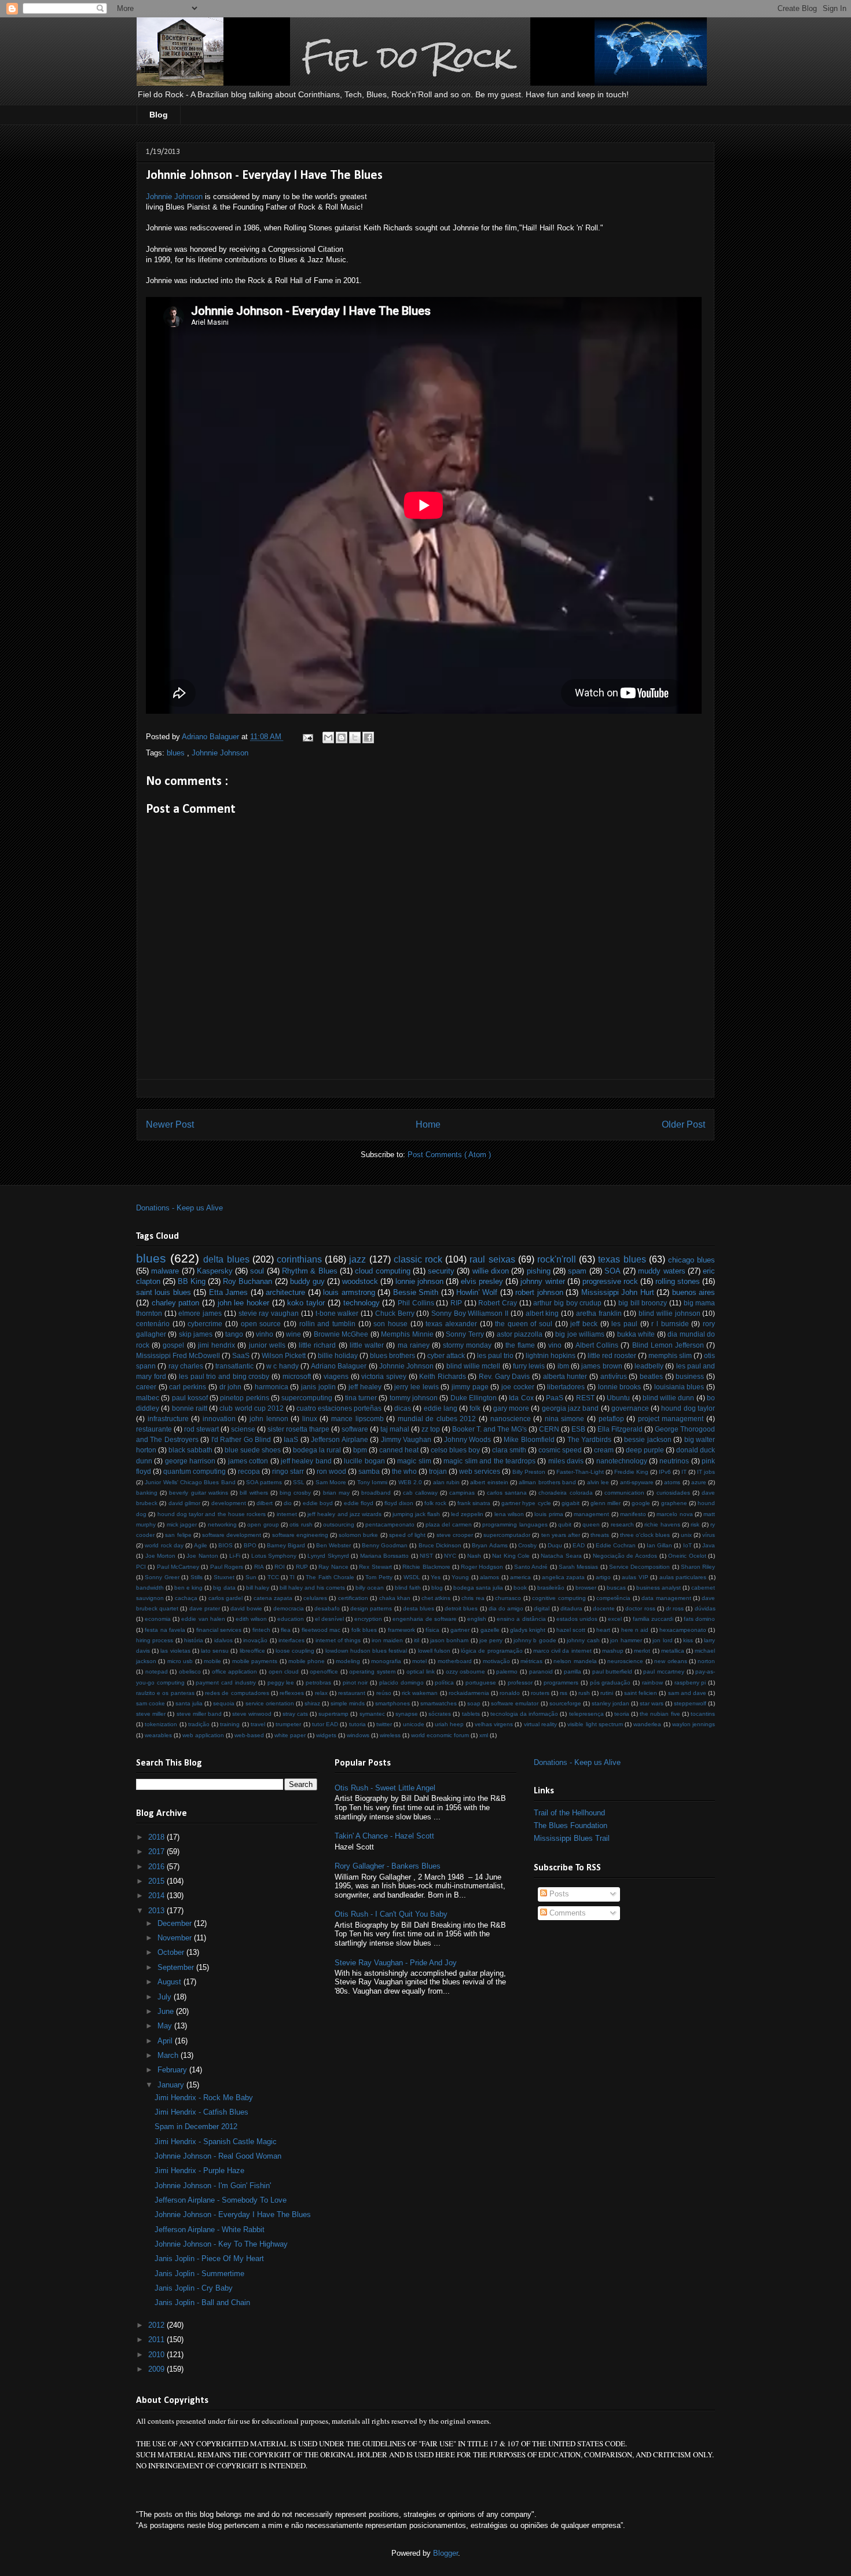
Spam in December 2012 (196, 2127)
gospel (173, 1345)
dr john (231, 1387)
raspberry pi (690, 1683)
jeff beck (584, 1324)
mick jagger (182, 1524)
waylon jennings (694, 1724)
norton (706, 1661)
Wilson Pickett (284, 1355)
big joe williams (580, 1334)
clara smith (509, 1450)
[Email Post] (307, 737)
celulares (315, 1598)
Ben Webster (333, 1545)
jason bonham (449, 1640)
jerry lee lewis (416, 1387)
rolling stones (678, 1281)
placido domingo (401, 1683)
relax (321, 1693)
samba (369, 1471)
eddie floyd (359, 1503)
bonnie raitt (190, 1408)
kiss (688, 1640)
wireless (390, 1735)
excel (615, 1619)
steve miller (151, 1714)
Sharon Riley (698, 1567)
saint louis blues (164, 1292)
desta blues (419, 1608)
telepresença (586, 1714)
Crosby (527, 1545)
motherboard (455, 1661)
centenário (153, 1324)
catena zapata (273, 1598)
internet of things (338, 1640)
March (169, 2055)
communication (624, 1493)
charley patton (176, 1303)
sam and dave (687, 1693)
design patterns (371, 1608)
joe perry (491, 1640)
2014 (157, 1896)
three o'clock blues (645, 1535)
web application (203, 1735)
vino (555, 1345)
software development (232, 1535)
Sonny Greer (162, 1577)
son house (390, 1324)
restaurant (352, 1693)
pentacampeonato (390, 1524)
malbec (148, 1398)
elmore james (200, 1313)
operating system (372, 1672)
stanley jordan (610, 1703)
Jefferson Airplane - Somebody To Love (221, 2200)
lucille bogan (364, 1461)
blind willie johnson (669, 1313)
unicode (414, 1724)
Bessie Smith (416, 1292)
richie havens (662, 1524)
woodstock (360, 1281)
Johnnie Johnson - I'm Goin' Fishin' (213, 2186)
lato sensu (215, 1651)
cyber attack (446, 1355)
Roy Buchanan (247, 1281)
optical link (421, 1672)
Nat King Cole (511, 1556)
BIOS (225, 1545)
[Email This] (328, 737)
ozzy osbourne (466, 1672)
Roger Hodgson (482, 1567)
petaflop (611, 1419)
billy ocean (370, 1588)
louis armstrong (349, 1292)
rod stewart (201, 1429)
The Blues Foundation (571, 1825)
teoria (622, 1714)
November (176, 1938)
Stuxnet (224, 1577)
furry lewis (529, 1366)
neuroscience (625, 1661)
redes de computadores (237, 1693)
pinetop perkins (244, 1398)
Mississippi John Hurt (618, 1292)
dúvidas (705, 1608)
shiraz (312, 1703)
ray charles (186, 1366)
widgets (326, 1735)
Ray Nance (333, 1567)
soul (257, 1271)
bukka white (636, 1334)
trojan (438, 1471)
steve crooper (455, 1535)
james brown (601, 1366)
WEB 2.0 (410, 1482)
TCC (273, 1577)
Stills (197, 1577)
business (690, 1376)
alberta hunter (565, 1376)
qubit (565, 1524)
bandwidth (150, 1588)
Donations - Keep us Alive (179, 1208)
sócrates (440, 1714)
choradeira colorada (565, 1493)
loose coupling (295, 1651)
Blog (159, 115)
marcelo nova (674, 1514)
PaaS (555, 1398)
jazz (357, 1259)
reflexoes (292, 1693)
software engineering (300, 1535)
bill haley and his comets (312, 1588)
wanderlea (647, 1724)
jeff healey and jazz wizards (344, 1514)
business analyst (659, 1588)
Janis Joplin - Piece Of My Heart (209, 2258)
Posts (558, 1894)
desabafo (327, 1608)
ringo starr (288, 1471)
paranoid (541, 1672)
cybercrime (205, 1324)
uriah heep (449, 1724)
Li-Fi (235, 1556)
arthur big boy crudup (567, 1303)
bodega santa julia (478, 1588)
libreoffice (252, 1651)
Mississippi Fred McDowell (178, 1355)
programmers (561, 1683)
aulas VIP (635, 1577)
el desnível (329, 1619)
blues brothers (393, 1355)
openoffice (324, 1672)
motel (419, 1661)
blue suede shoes (253, 1450)
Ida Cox (521, 1398)
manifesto (633, 1514)
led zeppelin (467, 1514)
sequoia (224, 1703)
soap (474, 1703)
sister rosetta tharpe (298, 1429)
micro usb (180, 1661)
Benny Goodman (385, 1545)
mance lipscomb (357, 1419)
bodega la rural (317, 1450)
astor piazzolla (520, 1334)
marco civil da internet (562, 1651)
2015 (157, 1881)
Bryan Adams (489, 1545)
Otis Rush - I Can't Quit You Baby (391, 1914)
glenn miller (606, 1503)
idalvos (223, 1640)
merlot (642, 1651)
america (520, 1577)
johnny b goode (535, 1640)
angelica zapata (563, 1577)
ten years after (561, 1535)
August (170, 1982)
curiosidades (673, 1493)
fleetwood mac (321, 1630)
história (194, 1640)
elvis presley (482, 1281)
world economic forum (440, 1735)
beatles (651, 1376)
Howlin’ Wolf (477, 1292)
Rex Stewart (375, 1567)
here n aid (635, 1630)
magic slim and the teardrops (489, 1461)
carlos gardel (225, 1598)
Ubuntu (618, 1398)
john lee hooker (243, 1303)
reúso (384, 1693)
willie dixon (491, 1271)
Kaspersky (215, 1271)
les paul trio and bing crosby (224, 1376)
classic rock (418, 1259)
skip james (196, 1334)
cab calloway (420, 1493)
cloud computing (382, 1271)
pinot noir (355, 1683)
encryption (368, 1619)
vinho (265, 1334)
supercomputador (507, 1535)
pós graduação (610, 1683)
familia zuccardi (653, 1619)
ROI (280, 1567)
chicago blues (692, 1260)
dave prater (205, 1608)
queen (591, 1524)
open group (263, 1524)
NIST (426, 1556)
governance (630, 1408)
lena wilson (509, 1514)
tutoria (357, 1724)
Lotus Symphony (274, 1556)
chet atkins (436, 1598)
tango (234, 1334)
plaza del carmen (449, 1524)
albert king (542, 1313)
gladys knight (528, 1630)
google (641, 1503)
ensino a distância (521, 1619)
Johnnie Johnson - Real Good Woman (218, 2156)
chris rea (473, 1598)
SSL (299, 1482)
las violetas (175, 1651)
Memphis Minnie (407, 1334)
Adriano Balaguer (339, 1366)
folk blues (364, 1630)
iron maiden (387, 1640)
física (432, 1630)
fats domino (699, 1619)
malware (165, 1271)
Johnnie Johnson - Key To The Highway (221, 2244)
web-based (249, 1735)
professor (520, 1683)
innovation (219, 1419)
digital (542, 1608)
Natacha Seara (561, 1556)
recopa (249, 1471)
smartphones (393, 1703)
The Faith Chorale (330, 1577)
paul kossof (190, 1398)
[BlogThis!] (342, 737)
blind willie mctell (474, 1366)
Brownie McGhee (341, 1334)
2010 (157, 2355)
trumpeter (288, 1724)
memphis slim (670, 1355)
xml (484, 1735)
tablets (471, 1714)
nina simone (565, 1419)
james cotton (248, 1461)
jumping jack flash (417, 1514)
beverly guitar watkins (198, 1493)
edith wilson (251, 1619)
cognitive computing (559, 1598)
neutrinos (674, 1461)
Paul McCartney (178, 1567)
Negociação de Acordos (625, 1556)
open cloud (284, 1672)
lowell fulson (434, 1651)
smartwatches (439, 1703)
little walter (367, 1345)
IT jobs (706, 1472)
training (230, 1724)
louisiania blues (679, 1387)
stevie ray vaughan (269, 1313)
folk (475, 1408)
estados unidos (577, 1619)
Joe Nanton (202, 1556)
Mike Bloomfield (529, 1439)
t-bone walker (337, 1313)
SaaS (241, 1355)
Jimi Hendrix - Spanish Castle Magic (216, 2142)
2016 (157, 1867)
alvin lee (598, 1482)
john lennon (269, 1419)
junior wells (267, 1345)
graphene (674, 1503)
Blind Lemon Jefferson (668, 1345)
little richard (317, 1345)
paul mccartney (664, 1672)
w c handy (283, 1366)
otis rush (301, 1524)
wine (294, 1334)
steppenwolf (690, 1703)
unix (686, 1535)
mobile (212, 1661)
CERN (549, 1429)
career (146, 1387)
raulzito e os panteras (165, 1693)
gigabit (571, 1503)
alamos (489, 1577)
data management (666, 1598)
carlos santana (507, 1493)
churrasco (508, 1598)
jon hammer (626, 1640)
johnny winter (542, 1281)
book (520, 1588)
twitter (384, 1724)
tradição (199, 1724)
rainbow (652, 1683)
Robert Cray (498, 1303)
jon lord (662, 1640)
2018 (157, 1837)
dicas (403, 1408)
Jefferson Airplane (339, 1439)
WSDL (412, 1577)
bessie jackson (648, 1439)
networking (222, 1524)
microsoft (297, 1376)
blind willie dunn (669, 1398)
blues (177, 753)
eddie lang (441, 1408)
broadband (376, 1493)
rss (564, 1693)
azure (699, 1482)
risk (695, 1524)
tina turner (361, 1398)
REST (585, 1398)
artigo (603, 1577)
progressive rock (610, 1281)
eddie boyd (318, 1503)
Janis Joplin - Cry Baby (194, 2288)
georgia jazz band (571, 1408)
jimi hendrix (217, 1345)
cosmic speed (560, 1450)
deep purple (645, 1450)
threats (600, 1535)
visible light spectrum (595, 1724)
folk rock (435, 1503)
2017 (157, 1852)
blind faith (408, 1588)
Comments (566, 1913)
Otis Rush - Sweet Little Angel (385, 1788)
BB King (192, 1281)
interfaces (291, 1640)
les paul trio (495, 1355)
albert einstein (489, 1482)
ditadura (571, 1608)
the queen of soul (524, 1324)
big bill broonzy (643, 1303)
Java (709, 1545)
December (176, 1923)
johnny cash (583, 1640)
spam (577, 1271)
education (291, 1619)
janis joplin (318, 1387)
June (167, 2011)
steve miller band (199, 1714)
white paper (290, 1735)
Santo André (531, 1567)
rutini (607, 1693)
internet (287, 1514)
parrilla (573, 1672)
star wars (652, 1703)
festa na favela (165, 1630)
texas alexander (451, 1324)
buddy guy (307, 1281)
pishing (539, 1271)
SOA (612, 1271)
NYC (450, 1556)
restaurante (154, 1429)
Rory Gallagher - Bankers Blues (388, 1866)
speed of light (407, 1535)
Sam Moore (331, 1482)
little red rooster (612, 1355)
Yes (436, 1577)
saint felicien (641, 1693)
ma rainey (414, 1345)
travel (258, 1724)
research (622, 1524)
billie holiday (338, 1355)
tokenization (161, 1724)
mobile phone (307, 1661)
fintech (261, 1630)
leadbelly (649, 1366)
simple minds (348, 1703)
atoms (672, 1482)
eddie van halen (203, 1619)
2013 (157, 1911)
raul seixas (492, 1259)
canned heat (399, 1450)
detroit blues (461, 1608)
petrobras (318, 1683)
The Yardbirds (589, 1439)
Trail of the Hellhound (569, 1813)
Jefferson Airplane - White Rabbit (210, 2230)
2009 (157, 2369)
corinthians (299, 1259)
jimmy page (470, 1387)
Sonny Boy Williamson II (470, 1313)
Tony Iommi (372, 1482)
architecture (285, 1292)
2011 (157, 2340)
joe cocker (518, 1387)
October (172, 1952)
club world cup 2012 (252, 1408)
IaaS (291, 1439)
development (229, 1503)
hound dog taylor (688, 1408)
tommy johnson (414, 1398)
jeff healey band (306, 1461)
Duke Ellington (474, 1398)
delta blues (226, 1259)
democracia (289, 1608)
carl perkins (188, 1387)
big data (224, 1588)
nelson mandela (575, 1661)
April (166, 2041)
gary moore (511, 1408)
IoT (687, 1545)
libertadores (566, 1387)
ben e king (188, 1588)
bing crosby (295, 1493)
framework (401, 1630)
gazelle (490, 1630)
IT (684, 1472)
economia (158, 1619)
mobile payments (255, 1661)
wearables (158, 1735)
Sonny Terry (465, 1334)
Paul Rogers (227, 1567)
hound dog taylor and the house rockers (212, 1514)
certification (353, 1598)
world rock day (164, 1545)
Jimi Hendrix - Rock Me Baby (204, 2098)
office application (235, 1672)
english (477, 1619)
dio (288, 1503)
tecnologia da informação (524, 1714)
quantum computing (195, 1471)
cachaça (186, 1598)
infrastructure (168, 1419)
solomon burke (358, 1535)
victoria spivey (384, 1376)
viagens (336, 1376)
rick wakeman (420, 1693)
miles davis (566, 1461)
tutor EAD (325, 1724)
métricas (531, 1661)
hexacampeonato (683, 1630)
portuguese (481, 1683)
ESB (578, 1429)
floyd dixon (399, 1503)
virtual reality (540, 1724)
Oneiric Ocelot (687, 1556)
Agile (201, 1545)
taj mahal (395, 1429)
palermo (507, 1672)
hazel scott (571, 1630)
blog (437, 1588)
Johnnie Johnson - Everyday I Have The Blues (233, 2214)
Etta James (228, 1292)
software (355, 1429)
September (177, 1967)
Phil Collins (416, 1303)
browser (586, 1588)
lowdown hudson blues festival (366, 1651)
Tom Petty (379, 1577)
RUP (302, 1567)
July (166, 1997)
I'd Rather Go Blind (241, 1439)
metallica (673, 1651)
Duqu (555, 1545)
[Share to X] (355, 737)
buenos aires (694, 1292)
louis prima (549, 1514)
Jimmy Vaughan (406, 1439)
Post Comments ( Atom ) (449, 1155)
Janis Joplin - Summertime (199, 2274)
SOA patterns (264, 1482)
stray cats (295, 1714)
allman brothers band (547, 1482)
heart (603, 1630)
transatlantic (234, 1366)
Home (428, 1124)
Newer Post (170, 1124)
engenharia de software (424, 1619)
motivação (496, 1661)
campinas (462, 1493)
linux (310, 1419)
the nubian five (660, 1714)
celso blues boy (455, 1450)
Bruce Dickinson (440, 1545)
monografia (386, 1661)
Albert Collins (597, 1345)
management (591, 1514)
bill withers (254, 1493)
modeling (348, 1661)
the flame (520, 1345)
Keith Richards (443, 1376)
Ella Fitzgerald (620, 1429)
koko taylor (306, 1303)
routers (540, 1693)
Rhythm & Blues (310, 1271)
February (173, 2070)
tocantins (703, 1714)
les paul (624, 1324)
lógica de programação (491, 1651)
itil (417, 1640)
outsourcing (339, 1524)
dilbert (265, 1503)
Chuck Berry (395, 1313)
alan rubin (446, 1482)
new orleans (670, 1661)
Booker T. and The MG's (489, 1429)
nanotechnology (622, 1461)
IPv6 (665, 1472)
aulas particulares (683, 1577)
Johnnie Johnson (174, 197)
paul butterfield (612, 1672)
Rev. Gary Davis (504, 1376)
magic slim (414, 1461)
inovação (255, 1640)
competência (613, 1598)
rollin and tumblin (327, 1324)
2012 (157, 2325)
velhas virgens (494, 1724)
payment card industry (226, 1683)
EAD (579, 1545)
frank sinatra (474, 1503)
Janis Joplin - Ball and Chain (202, 2302)
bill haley (258, 1588)
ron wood (331, 1471)
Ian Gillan (659, 1545)
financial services (219, 1630)
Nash (474, 1556)
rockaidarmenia (469, 1693)
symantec (372, 1714)
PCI (141, 1567)
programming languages (515, 1524)
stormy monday (467, 1345)
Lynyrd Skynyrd (328, 1556)
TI (292, 1577)
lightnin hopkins (551, 1355)
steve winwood (252, 1714)
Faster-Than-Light (580, 1472)
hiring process (155, 1640)
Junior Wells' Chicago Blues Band (190, 1482)
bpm (360, 1450)
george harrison (190, 1461)
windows (358, 1735)
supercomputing (307, 1398)
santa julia (189, 1703)
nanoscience (511, 1419)
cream (604, 1450)
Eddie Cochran (616, 1545)
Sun (251, 1577)
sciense (243, 1429)
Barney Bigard (286, 1545)
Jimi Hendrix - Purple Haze (199, 2170)
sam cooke (151, 1703)
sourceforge (565, 1703)
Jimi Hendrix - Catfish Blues (201, 2112)
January (172, 2085)
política (444, 1683)
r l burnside (670, 1324)
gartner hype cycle (526, 1503)
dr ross (675, 1608)
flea (286, 1630)
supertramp (333, 1714)
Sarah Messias (578, 1567)
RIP (456, 1303)
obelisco (190, 1672)
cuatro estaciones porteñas (339, 1408)
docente (604, 1608)
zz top (431, 1429)
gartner (460, 1630)
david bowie (246, 1608)
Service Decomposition (639, 1567)
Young (460, 1577)
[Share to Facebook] (368, 737)
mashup (613, 1651)
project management (671, 1419)
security (441, 1271)
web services (480, 1471)
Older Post (683, 1124)
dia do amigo (506, 1608)
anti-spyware (637, 1482)
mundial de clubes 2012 (437, 1419)
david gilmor (184, 1503)
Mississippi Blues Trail (572, 1838)
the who (404, 1471)
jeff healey (365, 1387)
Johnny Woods (467, 1439)
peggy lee (281, 1683)
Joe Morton (161, 1556)
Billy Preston (529, 1472)
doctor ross (640, 1608)
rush (584, 1693)
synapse (407, 1714)
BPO (250, 1545)
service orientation (270, 1703)
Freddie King (631, 1472)
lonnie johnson (419, 1281)
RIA (259, 1567)
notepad (157, 1672)
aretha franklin (599, 1313)
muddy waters (661, 1271)
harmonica (272, 1387)
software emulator (515, 1703)
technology (362, 1303)
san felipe (178, 1535)
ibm (563, 1366)
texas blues (622, 1259)
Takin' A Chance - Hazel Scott (384, 1836)
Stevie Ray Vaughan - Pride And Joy (396, 1963)
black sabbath (190, 1450)
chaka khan (395, 1598)
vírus (709, 1535)
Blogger (445, 2553)
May (166, 2026)
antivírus (614, 1376)
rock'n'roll (557, 1259)
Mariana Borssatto (385, 1556)
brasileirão (551, 1588)
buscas (616, 1588)
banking (147, 1493)
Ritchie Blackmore (426, 1567)
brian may (336, 1493)
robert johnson (539, 1292)
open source (261, 1324)
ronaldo (510, 1693)
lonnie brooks (620, 1387)
